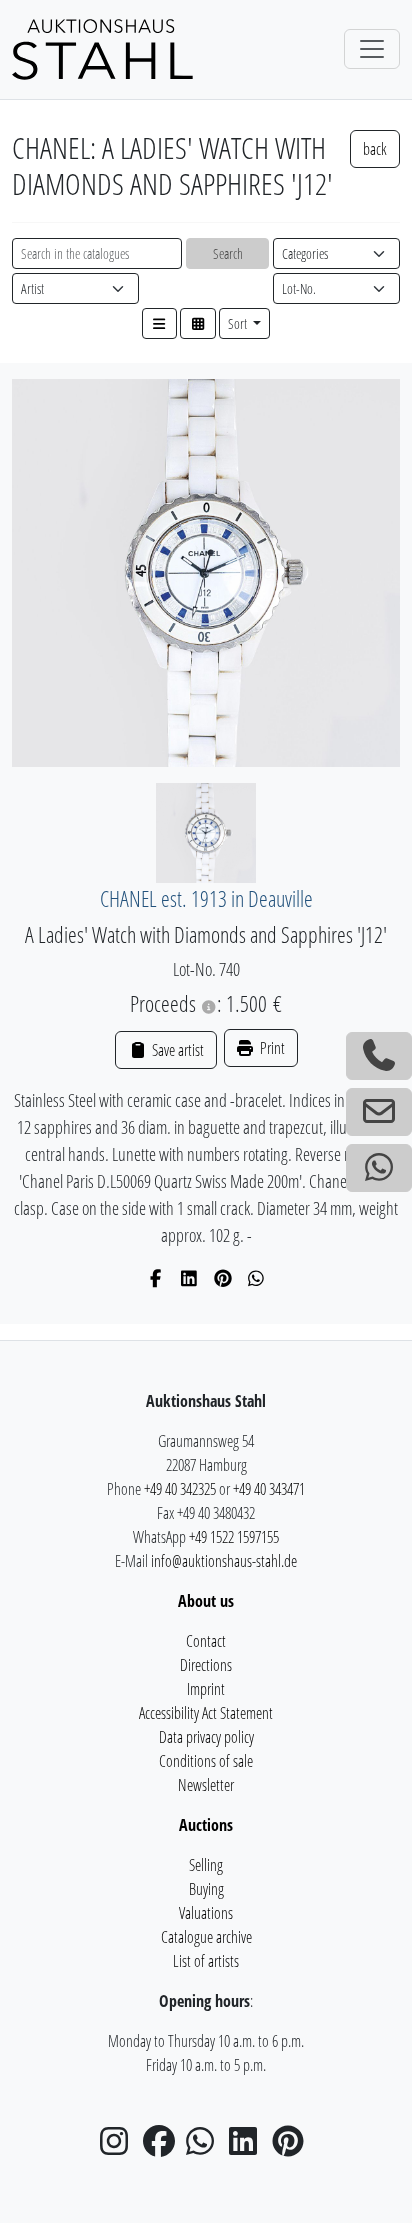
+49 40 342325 (180, 1489)
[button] (160, 323)
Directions (206, 1665)
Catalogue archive (206, 1937)
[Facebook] (156, 1278)
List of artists (206, 1961)
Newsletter (206, 1785)
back (375, 149)
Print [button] (271, 1048)
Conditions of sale (206, 1761)
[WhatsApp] (256, 1278)
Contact (206, 1641)
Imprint (206, 1689)
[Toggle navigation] (372, 49)
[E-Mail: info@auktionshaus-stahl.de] (379, 1112)
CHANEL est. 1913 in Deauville (206, 898)
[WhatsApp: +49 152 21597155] (379, 1168)
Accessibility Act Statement (206, 1713)
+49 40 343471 (269, 1489)
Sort (239, 323)
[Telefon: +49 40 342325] (379, 1056)
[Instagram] (120, 2147)
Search (228, 253)
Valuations (206, 1913)
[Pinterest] (223, 1278)
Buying (206, 1889)
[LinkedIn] (189, 1278)
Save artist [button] (176, 1050)
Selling (206, 1865)
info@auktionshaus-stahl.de (224, 1561)
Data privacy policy (206, 1737)
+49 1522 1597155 (234, 1537)
